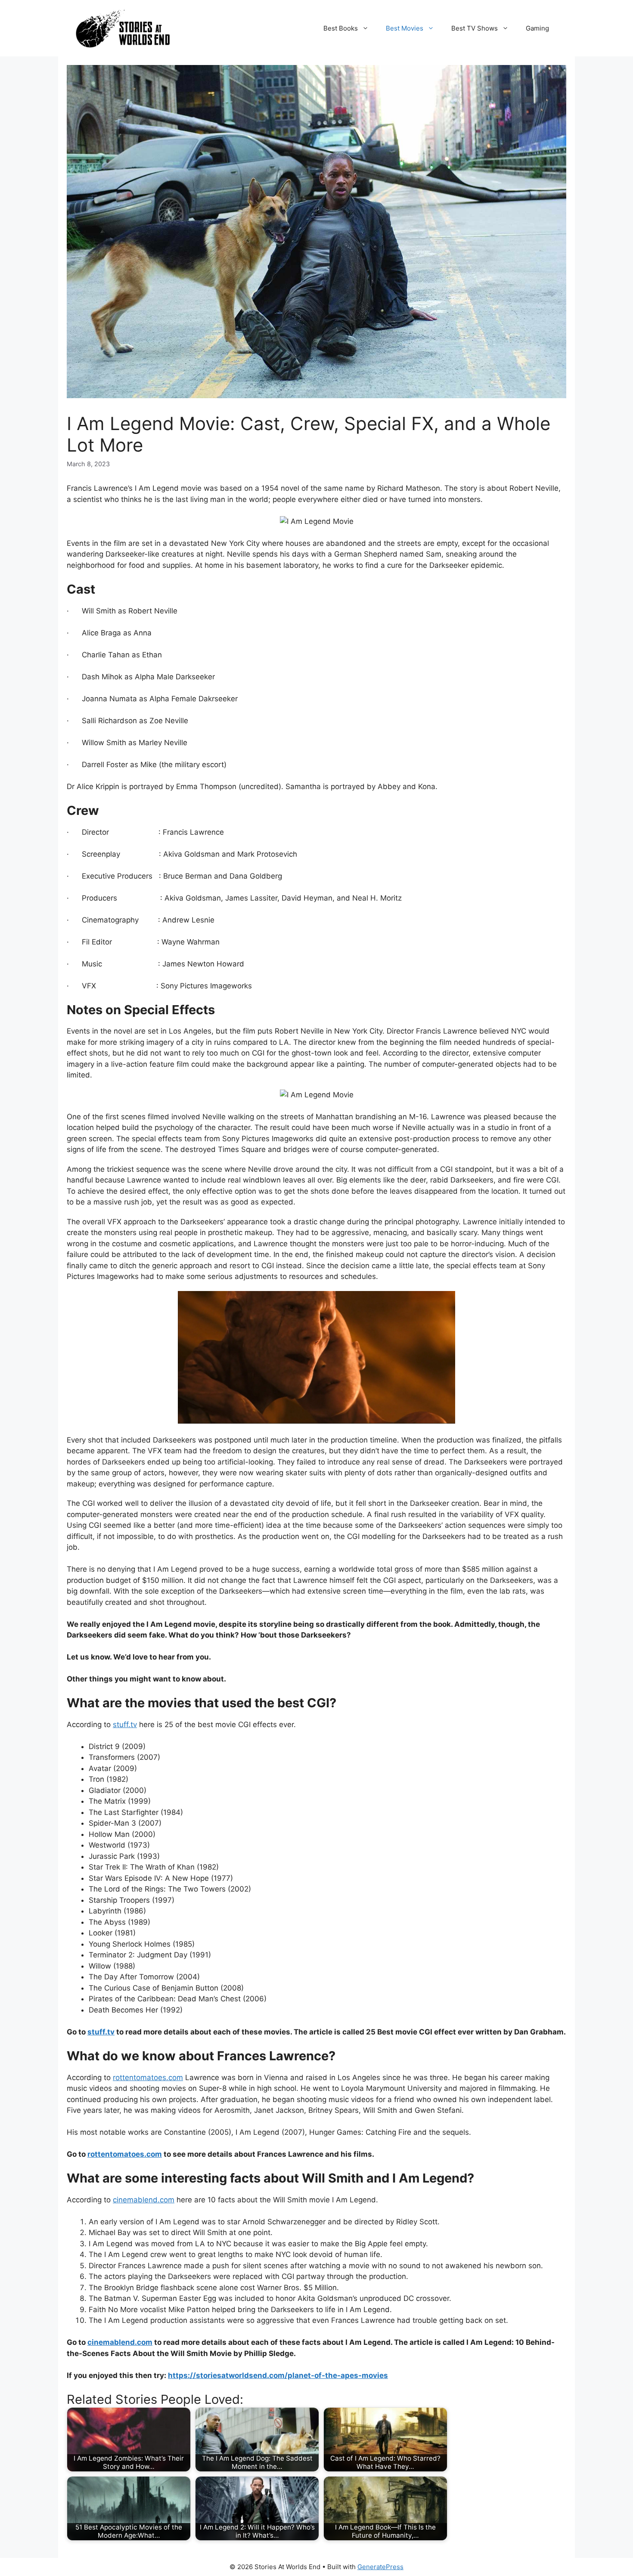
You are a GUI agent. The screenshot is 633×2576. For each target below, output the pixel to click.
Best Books (341, 28)
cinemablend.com (144, 2200)
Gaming (537, 28)
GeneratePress (380, 2567)
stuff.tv (125, 1725)
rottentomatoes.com (148, 2078)
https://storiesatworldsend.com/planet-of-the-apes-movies (278, 2375)
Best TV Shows (475, 28)
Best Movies (405, 28)
